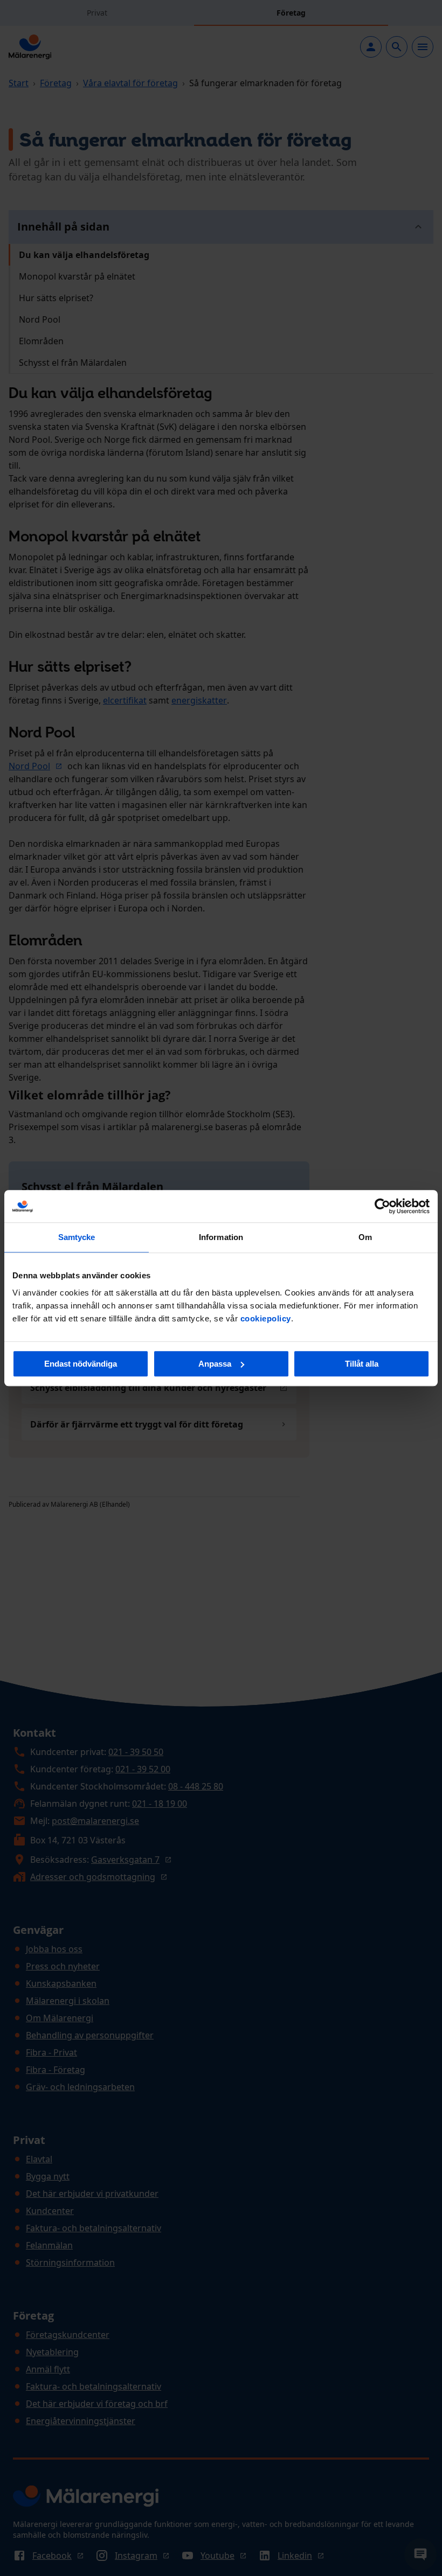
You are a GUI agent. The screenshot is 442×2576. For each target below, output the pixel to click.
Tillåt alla (362, 1364)
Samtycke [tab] (77, 1237)
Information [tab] (221, 1237)
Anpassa (215, 1364)
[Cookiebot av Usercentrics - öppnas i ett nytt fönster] (382, 1206)
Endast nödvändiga (81, 1364)
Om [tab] (365, 1237)
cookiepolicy (266, 1318)
